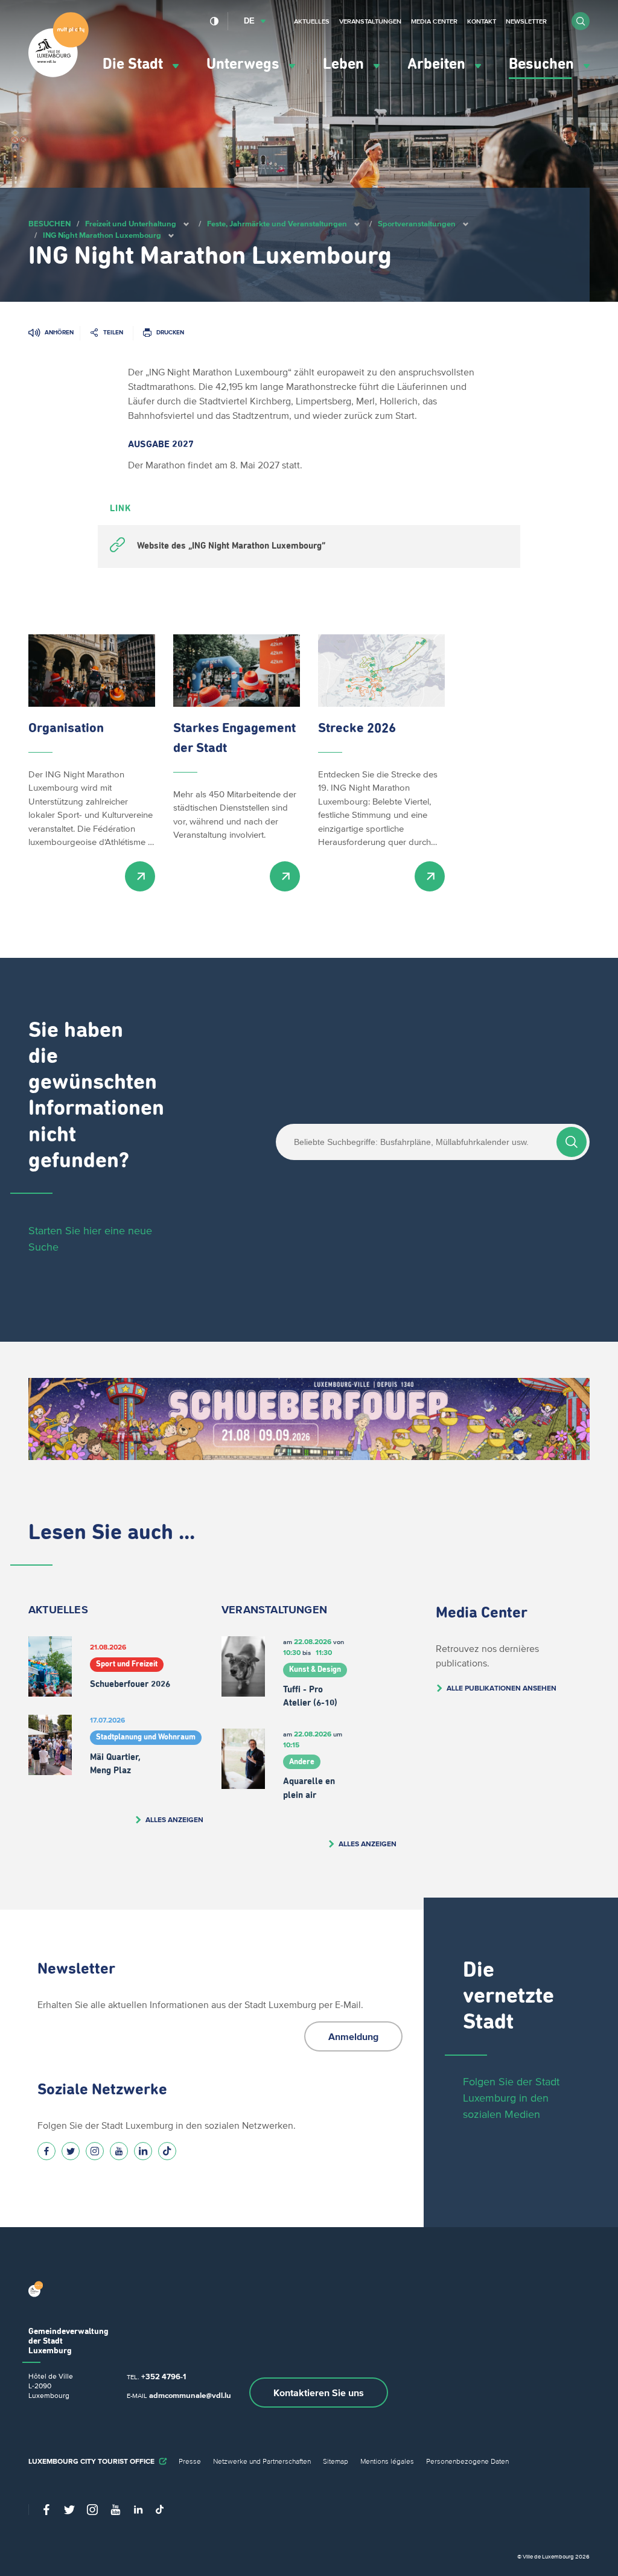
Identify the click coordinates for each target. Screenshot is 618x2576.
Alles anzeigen (174, 1819)
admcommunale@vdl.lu (190, 2395)
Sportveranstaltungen (417, 224)
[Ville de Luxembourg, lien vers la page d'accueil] (59, 74)
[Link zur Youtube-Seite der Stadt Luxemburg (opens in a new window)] (119, 2151)
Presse (190, 2461)
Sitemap (336, 2461)
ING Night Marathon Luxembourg (102, 235)
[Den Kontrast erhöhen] (215, 21)
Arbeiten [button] (438, 64)
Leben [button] (345, 64)
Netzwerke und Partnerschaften (262, 2461)
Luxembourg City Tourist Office (91, 2461)
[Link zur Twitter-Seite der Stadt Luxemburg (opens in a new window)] (71, 2151)
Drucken (170, 332)
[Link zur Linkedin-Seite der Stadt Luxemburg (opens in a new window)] (143, 2151)
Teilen (113, 332)
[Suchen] (572, 1142)
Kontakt (482, 21)
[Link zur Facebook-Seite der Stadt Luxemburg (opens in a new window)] (46, 2151)
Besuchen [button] (543, 64)
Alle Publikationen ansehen (502, 1688)
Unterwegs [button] (245, 64)
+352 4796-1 (164, 2377)
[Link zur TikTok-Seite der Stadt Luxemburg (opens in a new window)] (167, 2151)
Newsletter (526, 21)
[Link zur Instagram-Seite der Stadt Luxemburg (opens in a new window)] (95, 2151)
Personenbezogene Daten (467, 2461)
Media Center (434, 21)
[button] (581, 21)
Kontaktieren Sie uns (319, 2393)
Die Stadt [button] (135, 64)
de (249, 21)
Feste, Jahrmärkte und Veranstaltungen (277, 224)
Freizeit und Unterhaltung (131, 224)
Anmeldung (353, 2036)
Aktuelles (312, 21)
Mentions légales (387, 2461)
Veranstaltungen (370, 21)
